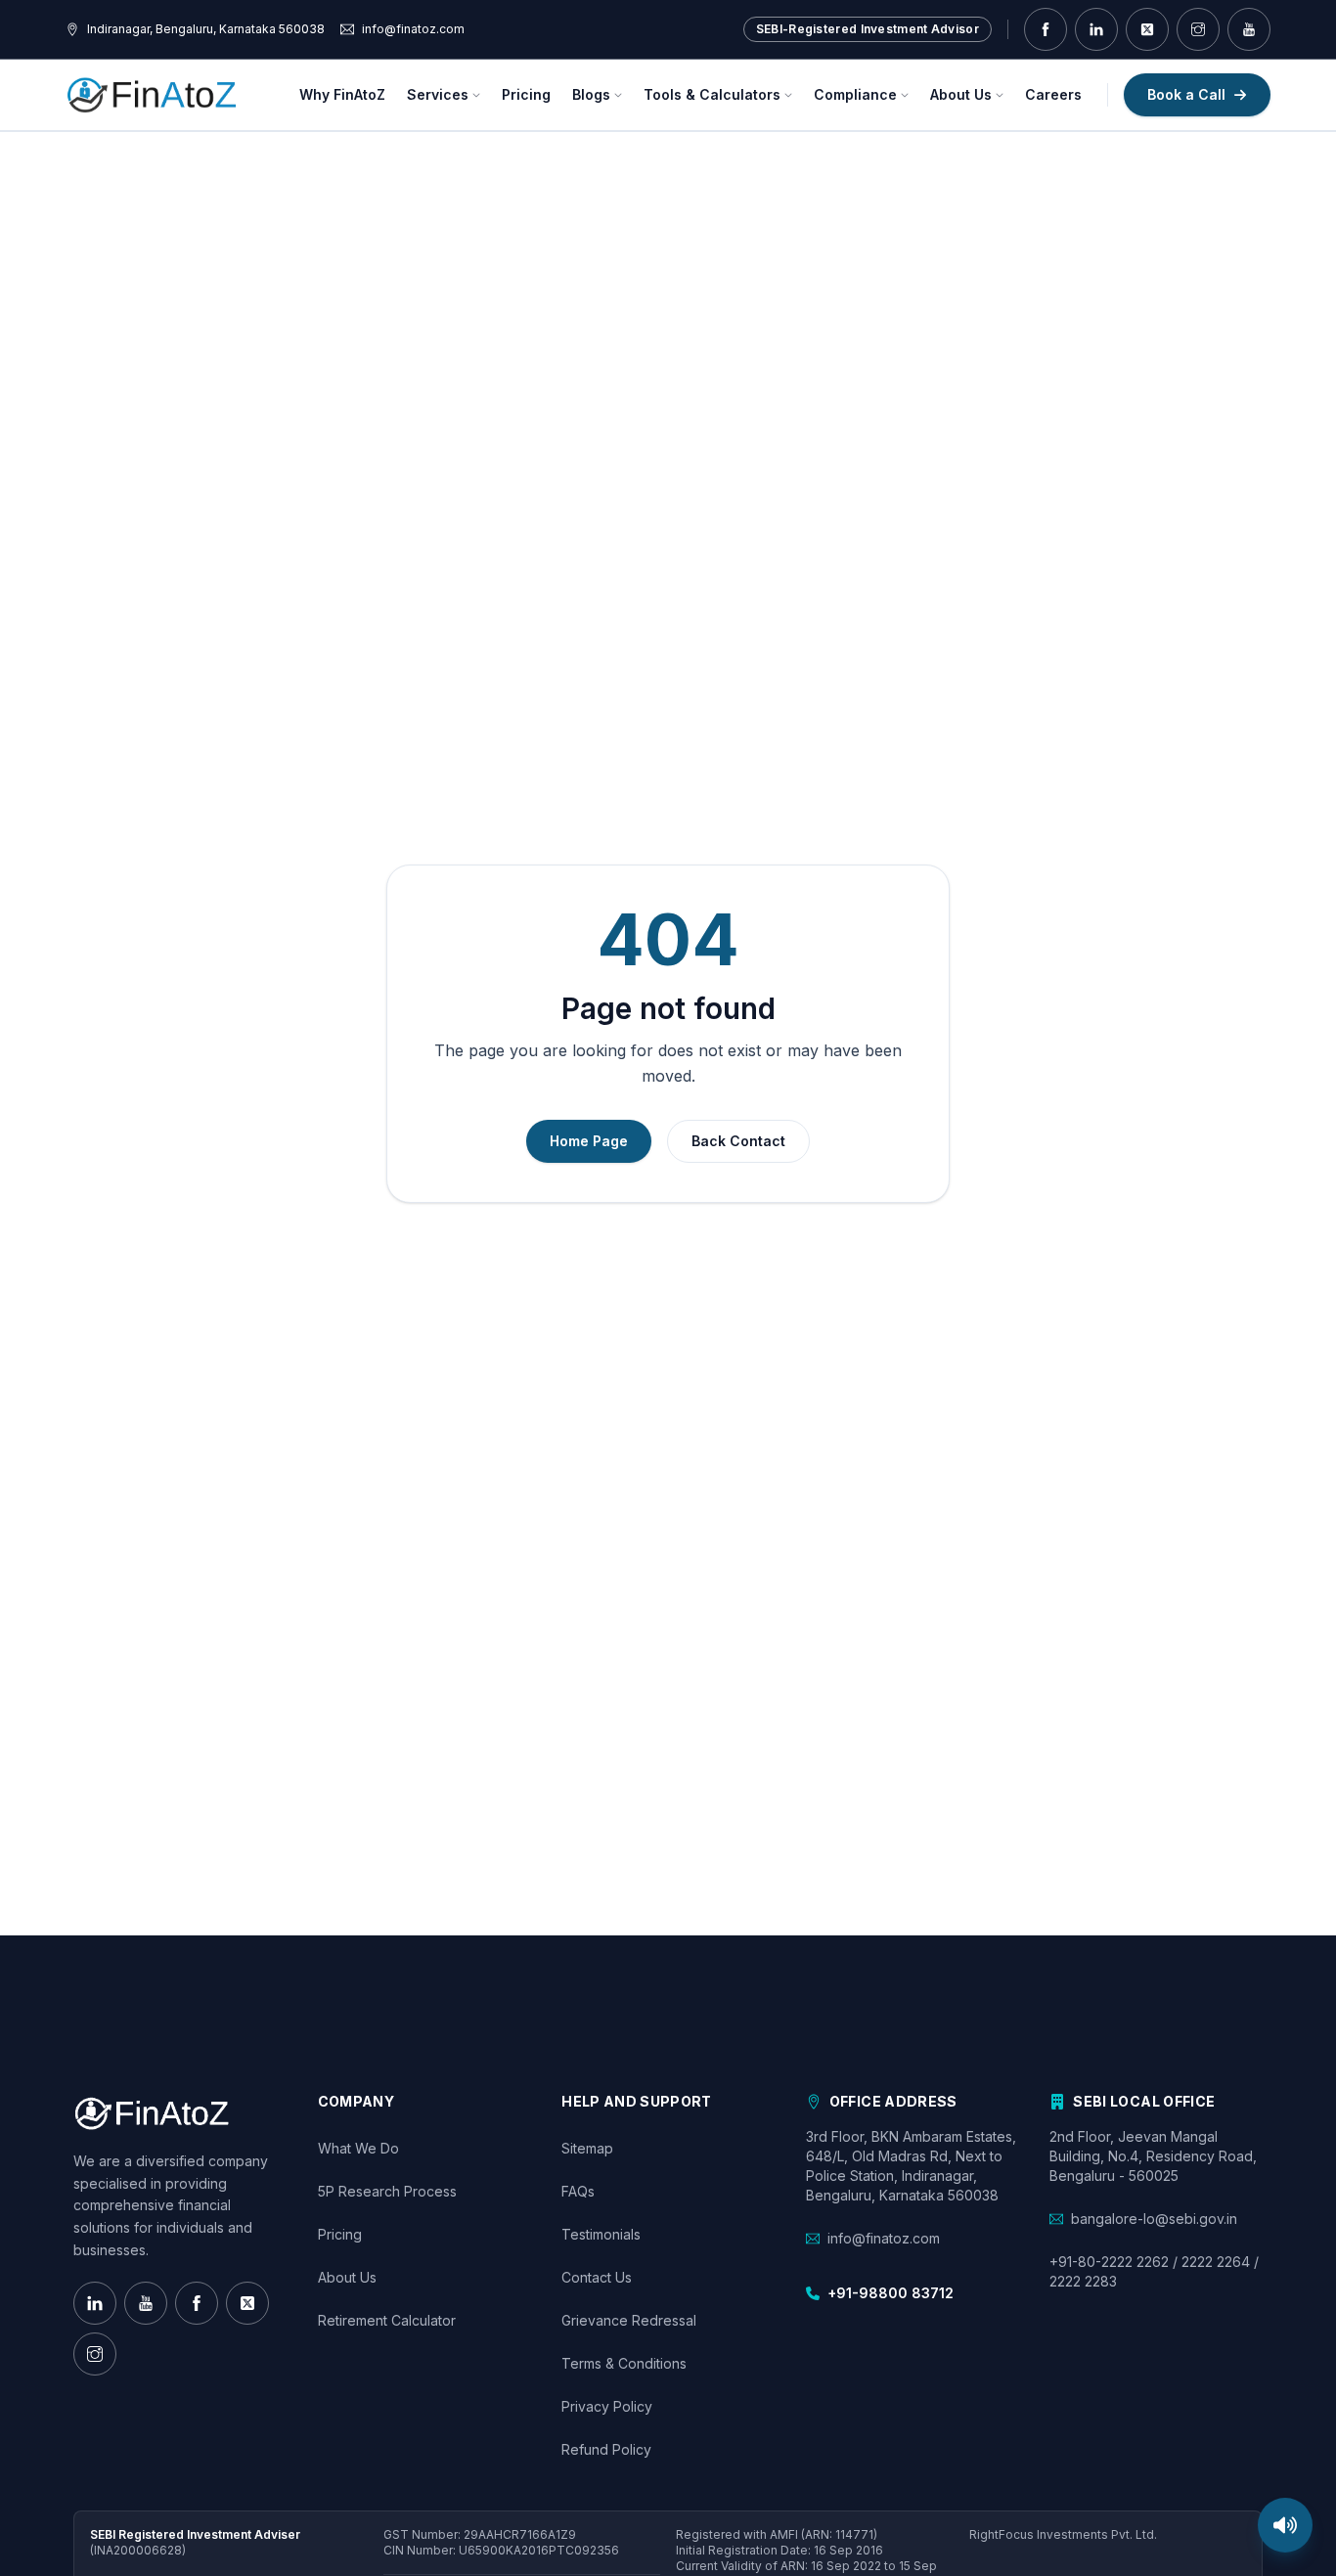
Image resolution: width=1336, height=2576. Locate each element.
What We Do (358, 2148)
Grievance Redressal (629, 2320)
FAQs (578, 2191)
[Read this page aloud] (1285, 2525)
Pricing (526, 94)
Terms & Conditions (624, 2363)
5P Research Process (387, 2191)
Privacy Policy (607, 2406)
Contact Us (597, 2277)
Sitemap (587, 2148)
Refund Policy (606, 2449)
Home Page (589, 1141)
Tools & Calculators (712, 94)
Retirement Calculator (387, 2320)
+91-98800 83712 (891, 2293)
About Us (961, 94)
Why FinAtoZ (342, 94)
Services (438, 94)
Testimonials (601, 2234)
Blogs (591, 94)
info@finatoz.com (884, 2238)
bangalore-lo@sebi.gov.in (1154, 2219)
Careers (1053, 94)
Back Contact (738, 1141)
